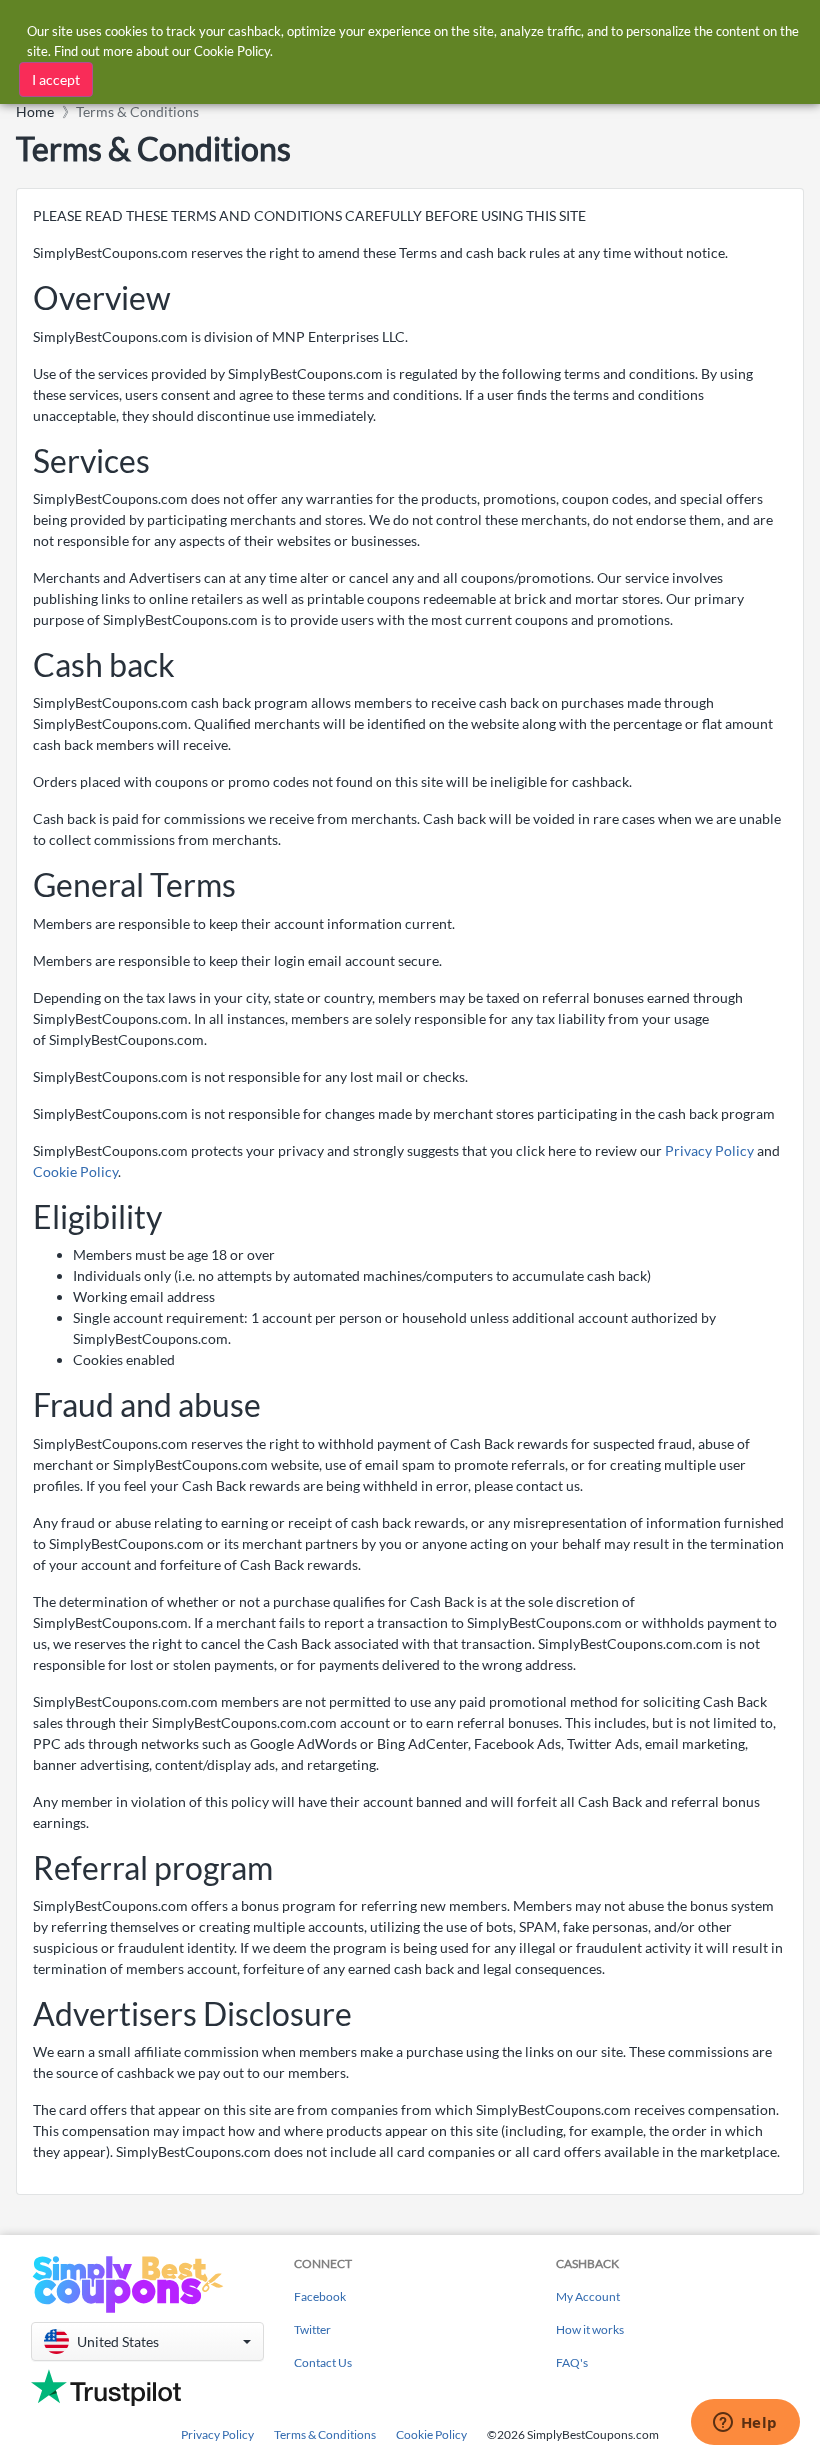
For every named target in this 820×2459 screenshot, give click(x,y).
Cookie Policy (75, 1171)
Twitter (312, 2329)
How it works (590, 2329)
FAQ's (572, 2362)
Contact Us (323, 2362)
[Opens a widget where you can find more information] (745, 2424)
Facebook (320, 2296)
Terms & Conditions (325, 2434)
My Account (588, 2296)
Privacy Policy (709, 1150)
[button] (147, 2341)
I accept (56, 79)
